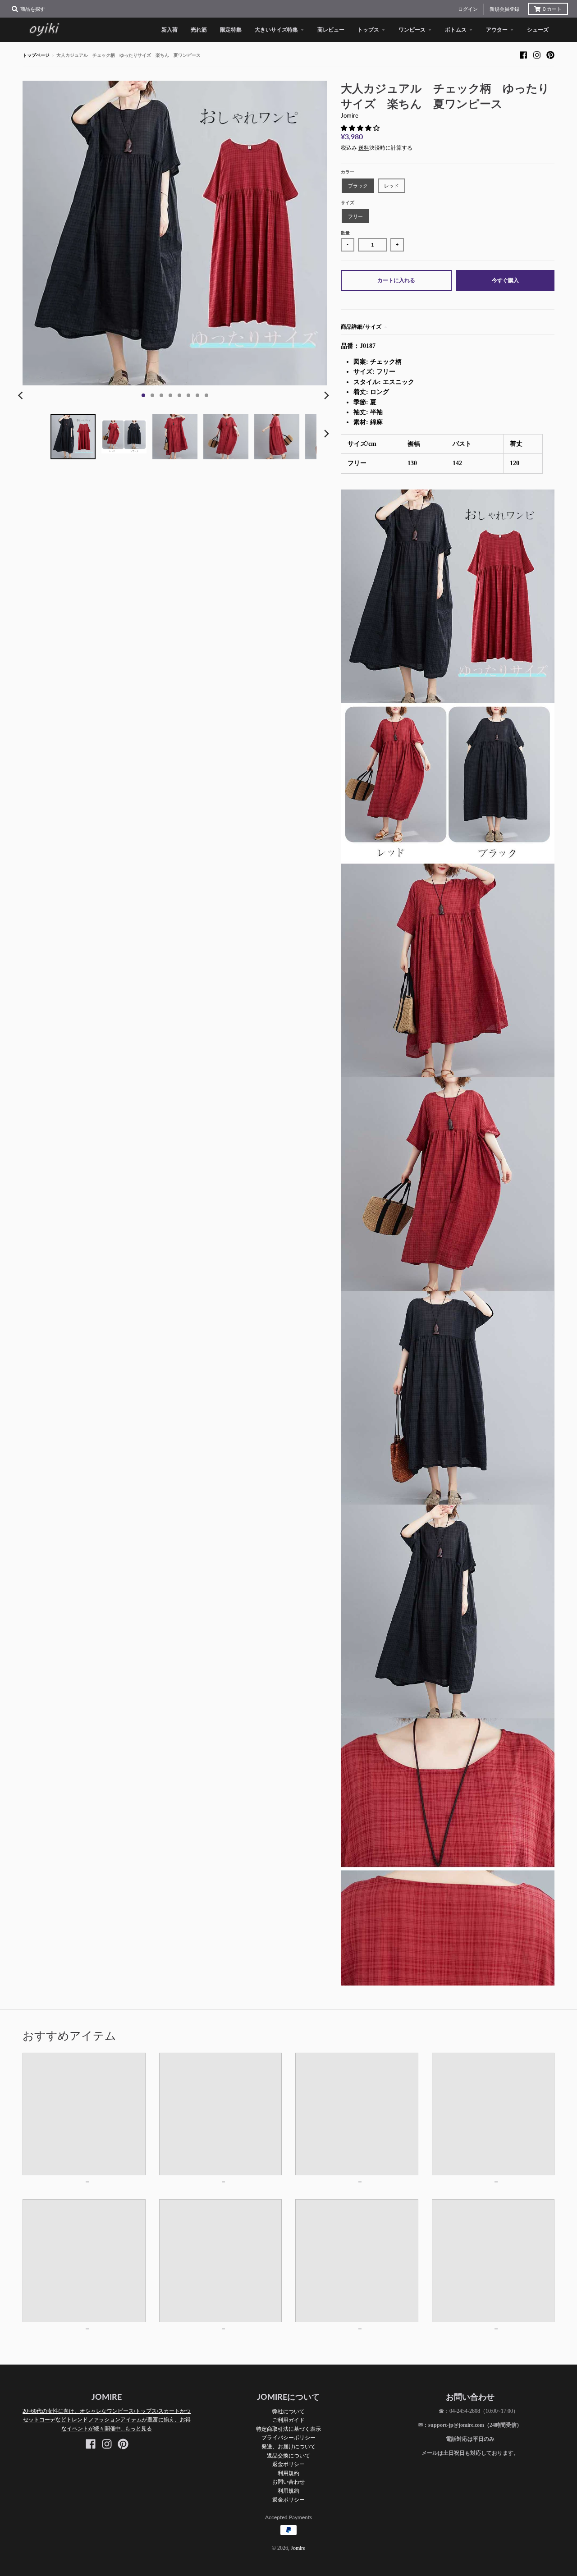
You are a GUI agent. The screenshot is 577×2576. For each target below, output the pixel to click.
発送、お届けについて (288, 2446)
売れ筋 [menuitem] (199, 30)
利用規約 (288, 2473)
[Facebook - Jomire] (523, 55)
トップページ (36, 55)
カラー (348, 172)
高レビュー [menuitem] (331, 30)
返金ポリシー (288, 2464)
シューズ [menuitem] (538, 30)
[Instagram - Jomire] (537, 55)
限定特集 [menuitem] (231, 30)
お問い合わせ (288, 2482)
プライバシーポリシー (288, 2437)
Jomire (350, 115)
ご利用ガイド (288, 2420)
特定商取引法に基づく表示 (288, 2429)
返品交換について (288, 2455)
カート (552, 9)
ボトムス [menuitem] (456, 30)
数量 (345, 233)
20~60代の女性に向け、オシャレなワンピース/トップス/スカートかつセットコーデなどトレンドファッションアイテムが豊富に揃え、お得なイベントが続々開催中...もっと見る (107, 2420)
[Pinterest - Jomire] (550, 55)
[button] (361, 128)
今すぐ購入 (505, 280)
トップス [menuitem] (368, 30)
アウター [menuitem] (497, 30)
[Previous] (22, 395)
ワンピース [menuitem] (412, 30)
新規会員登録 (504, 9)
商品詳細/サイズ (361, 327)
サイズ (348, 203)
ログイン (468, 9)
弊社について (288, 2411)
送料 (364, 148)
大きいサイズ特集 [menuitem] (276, 30)
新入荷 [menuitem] (169, 30)
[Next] (326, 395)
